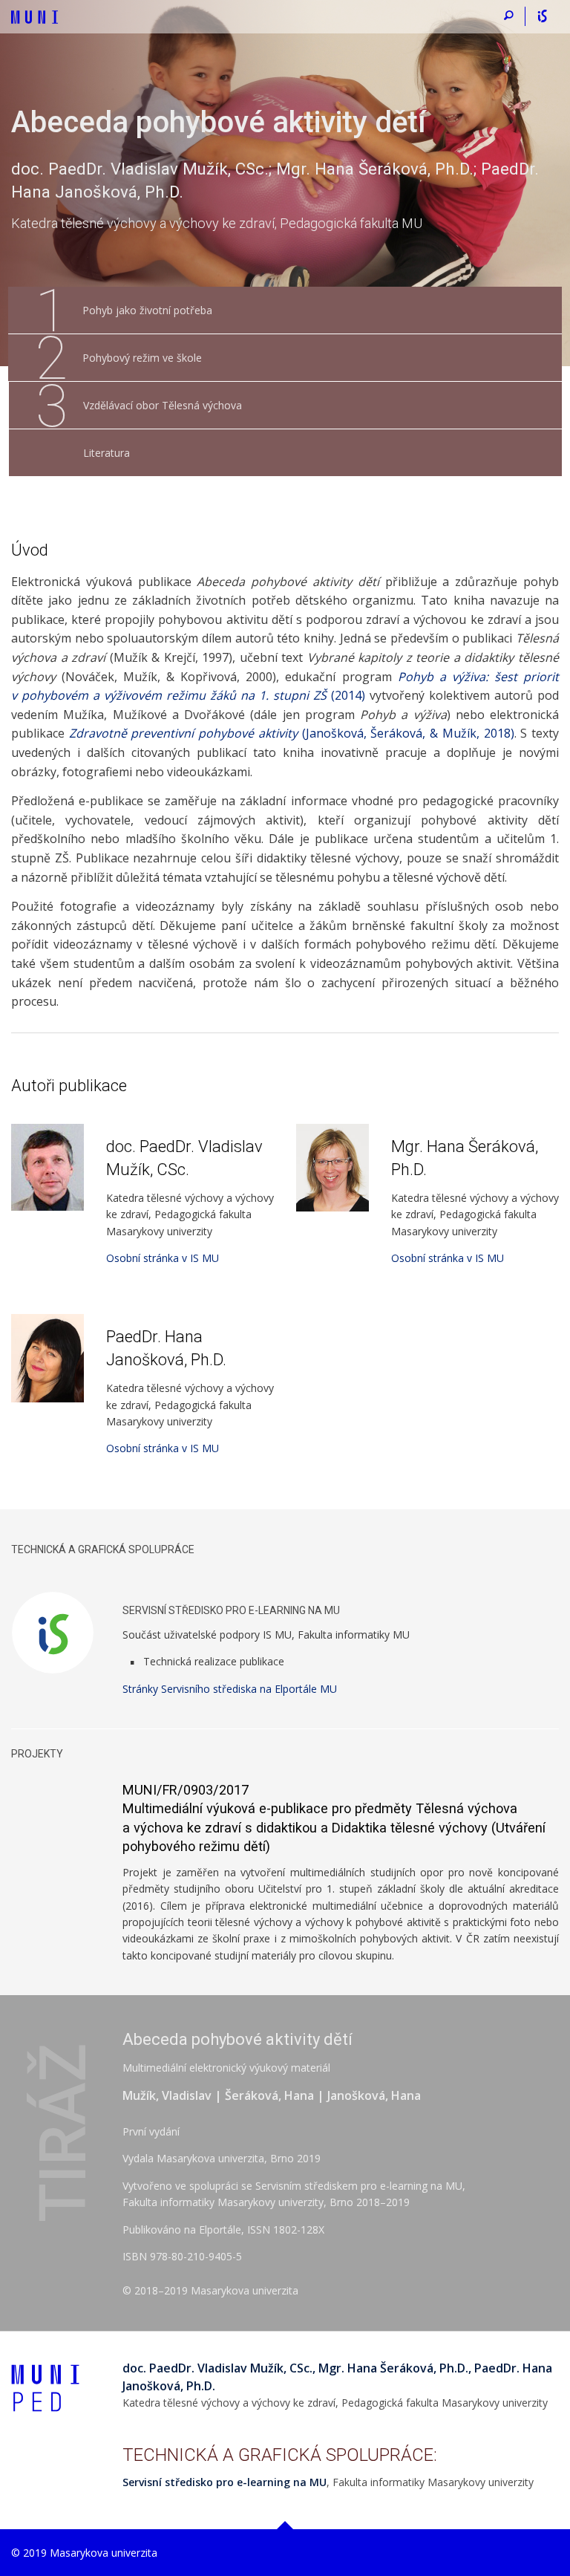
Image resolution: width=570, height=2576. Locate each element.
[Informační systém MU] (542, 16)
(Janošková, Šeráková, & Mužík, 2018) (292, 733)
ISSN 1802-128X (286, 2229)
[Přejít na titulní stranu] (35, 10)
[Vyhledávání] (509, 16)
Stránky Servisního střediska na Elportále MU (230, 1689)
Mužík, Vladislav (167, 2095)
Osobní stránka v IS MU (163, 1258)
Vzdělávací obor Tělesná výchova (139, 406)
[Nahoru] (285, 2525)
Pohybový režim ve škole (118, 358)
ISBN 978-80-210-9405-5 (182, 2256)
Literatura (107, 453)
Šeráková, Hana (269, 2095)
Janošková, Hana (374, 2095)
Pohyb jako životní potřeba (124, 310)
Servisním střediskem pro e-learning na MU (359, 2186)
